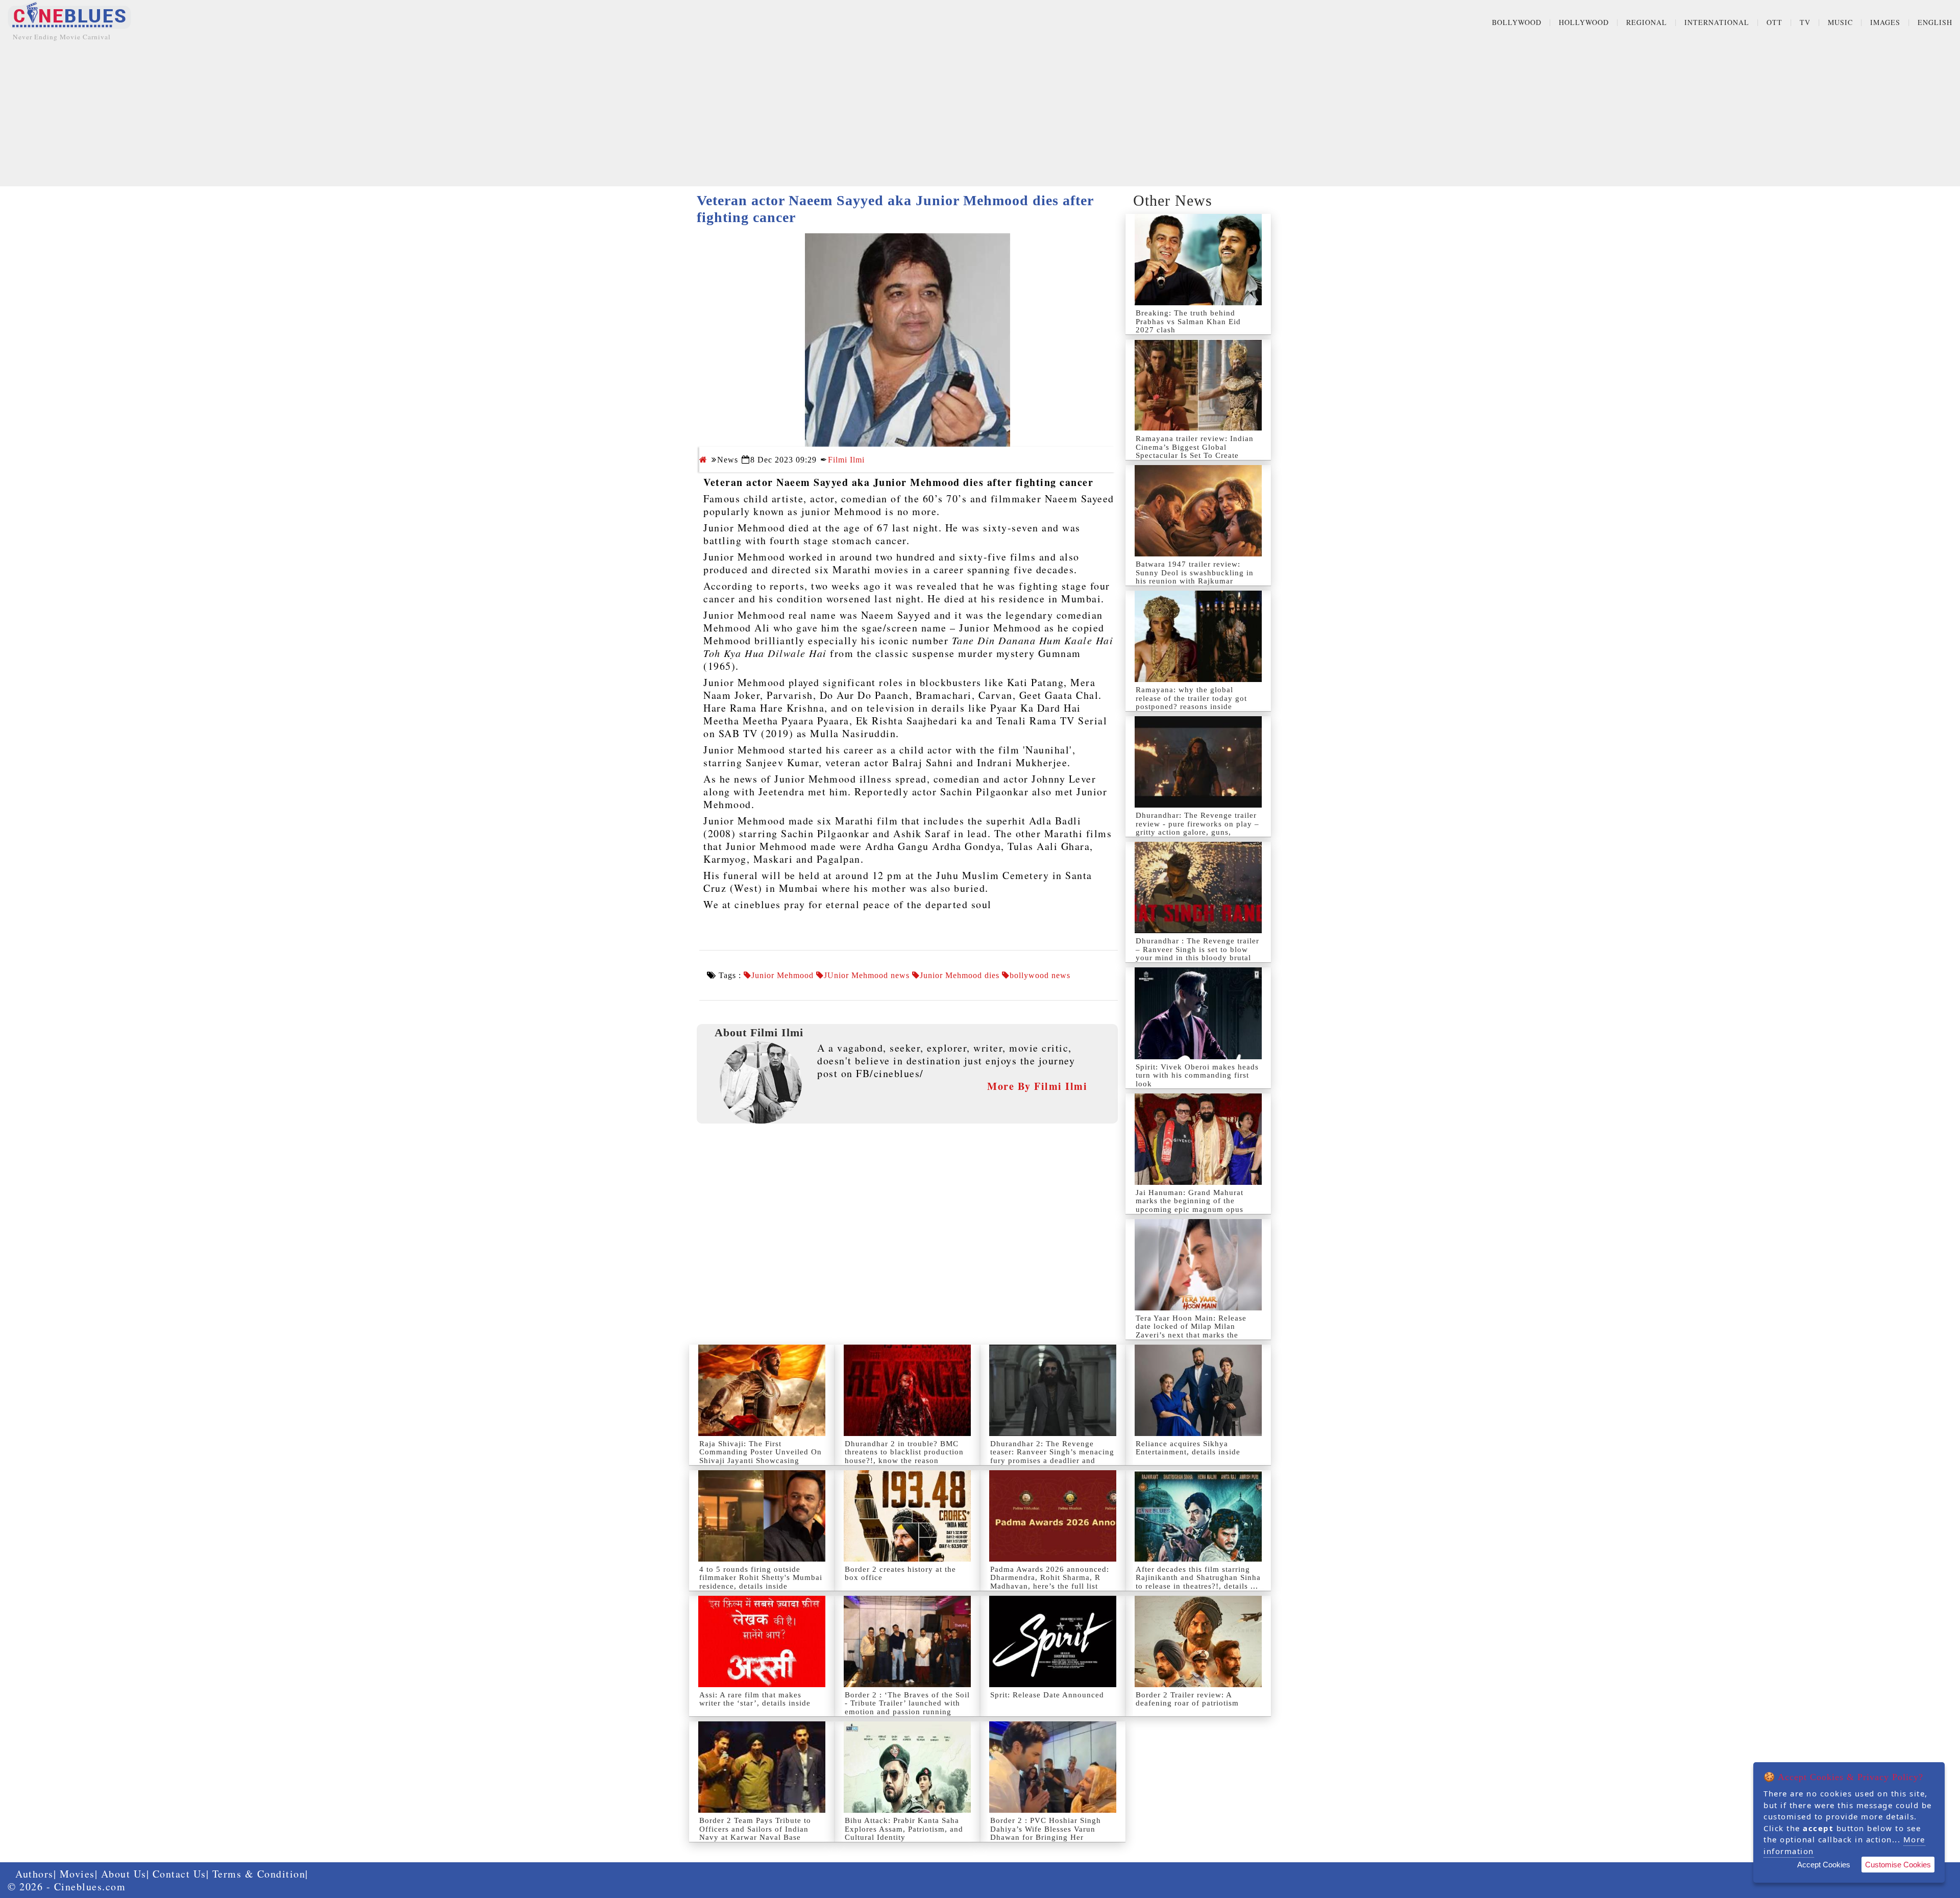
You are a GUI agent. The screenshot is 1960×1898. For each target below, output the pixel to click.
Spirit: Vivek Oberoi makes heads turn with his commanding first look (1197, 1075)
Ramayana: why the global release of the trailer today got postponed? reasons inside (1191, 698)
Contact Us (179, 1874)
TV (1805, 22)
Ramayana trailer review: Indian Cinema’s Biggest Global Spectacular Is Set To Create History (1195, 451)
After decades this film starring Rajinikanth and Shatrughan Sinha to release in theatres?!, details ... (1198, 1578)
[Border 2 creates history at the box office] (907, 1516)
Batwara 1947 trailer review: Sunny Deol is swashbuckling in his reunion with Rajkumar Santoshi (1195, 577)
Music (1840, 22)
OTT (1774, 22)
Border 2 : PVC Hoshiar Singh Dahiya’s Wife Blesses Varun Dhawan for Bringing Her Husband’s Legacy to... (1046, 1833)
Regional (1647, 22)
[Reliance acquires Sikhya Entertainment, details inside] (1198, 1390)
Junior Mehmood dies (960, 976)
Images (1885, 22)
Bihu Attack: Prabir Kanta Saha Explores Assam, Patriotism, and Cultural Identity (904, 1829)
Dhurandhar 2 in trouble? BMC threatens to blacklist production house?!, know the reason (904, 1452)
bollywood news (1040, 976)
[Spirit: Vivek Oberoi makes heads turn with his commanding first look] (1198, 1013)
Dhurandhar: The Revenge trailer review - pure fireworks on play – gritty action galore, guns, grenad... (1197, 828)
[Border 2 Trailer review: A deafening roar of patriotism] (1198, 1641)
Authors (34, 1874)
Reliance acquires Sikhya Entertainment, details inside (1188, 1448)
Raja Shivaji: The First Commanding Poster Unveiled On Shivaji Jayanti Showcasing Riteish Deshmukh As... (761, 1456)
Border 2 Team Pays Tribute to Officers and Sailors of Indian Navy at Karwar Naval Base (755, 1829)
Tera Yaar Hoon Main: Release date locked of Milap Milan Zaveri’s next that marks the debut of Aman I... (1191, 1331)
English (1935, 22)
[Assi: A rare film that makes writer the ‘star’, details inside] (762, 1641)
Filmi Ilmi (846, 460)
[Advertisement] (980, 115)
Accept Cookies (1824, 1865)
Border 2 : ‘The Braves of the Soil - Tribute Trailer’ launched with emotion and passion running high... (907, 1708)
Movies (77, 1874)
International (1717, 22)
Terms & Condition (259, 1874)
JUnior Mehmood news (867, 976)
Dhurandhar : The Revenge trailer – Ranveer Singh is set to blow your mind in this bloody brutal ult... (1197, 954)
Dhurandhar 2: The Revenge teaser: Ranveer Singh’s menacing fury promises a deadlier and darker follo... (1052, 1456)
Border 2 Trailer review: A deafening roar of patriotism (1187, 1699)
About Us (124, 1874)
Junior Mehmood (782, 976)
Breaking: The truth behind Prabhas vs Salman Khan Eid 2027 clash (1188, 321)
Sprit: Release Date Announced (1047, 1695)
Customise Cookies (1898, 1865)
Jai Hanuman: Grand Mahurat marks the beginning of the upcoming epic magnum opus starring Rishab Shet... (1190, 1205)
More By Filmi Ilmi (1037, 1086)
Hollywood (1584, 22)
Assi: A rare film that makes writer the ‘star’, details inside (755, 1699)
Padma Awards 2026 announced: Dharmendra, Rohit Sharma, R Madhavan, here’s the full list (1050, 1578)
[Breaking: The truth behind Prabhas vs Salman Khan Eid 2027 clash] (1198, 260)
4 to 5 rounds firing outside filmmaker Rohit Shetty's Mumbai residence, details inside (761, 1578)
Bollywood (1517, 22)
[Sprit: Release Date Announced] (1053, 1641)
